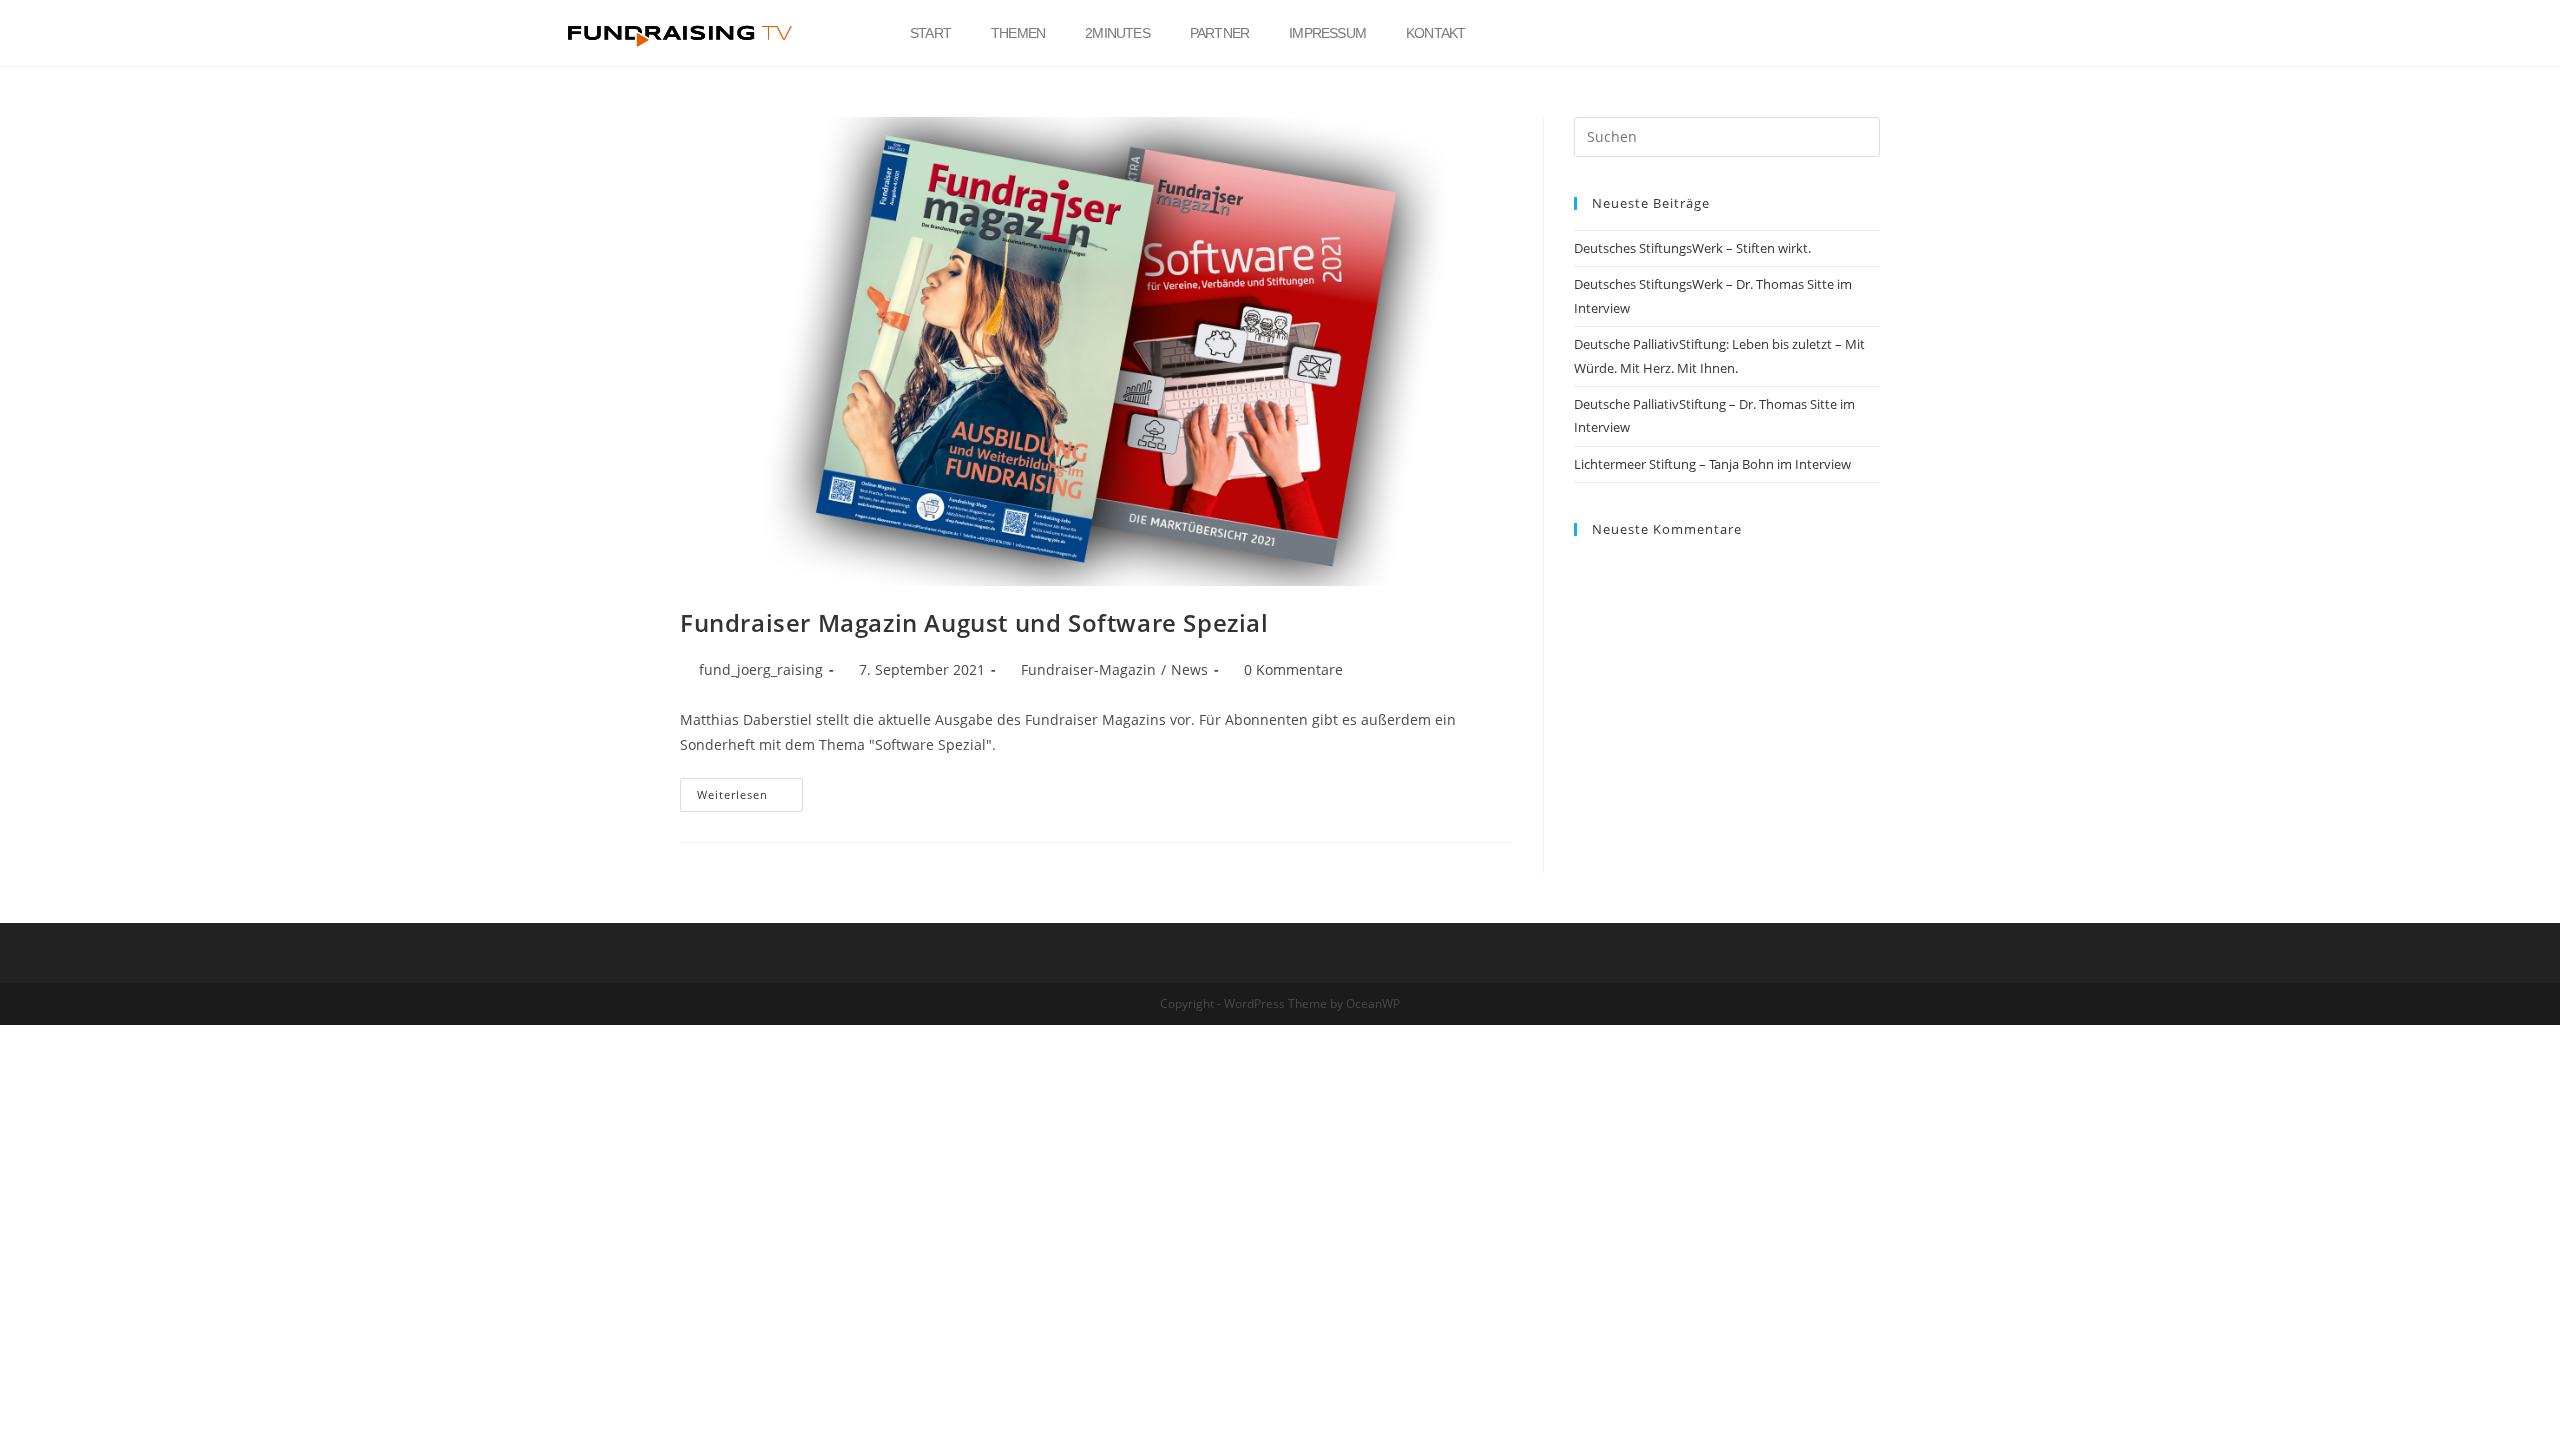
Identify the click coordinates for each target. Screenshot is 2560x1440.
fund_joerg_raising (761, 669)
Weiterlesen (750, 790)
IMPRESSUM (1327, 33)
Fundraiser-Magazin (1088, 669)
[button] (1948, 33)
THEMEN (1018, 33)
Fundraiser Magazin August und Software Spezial (974, 622)
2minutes (1117, 33)
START (930, 33)
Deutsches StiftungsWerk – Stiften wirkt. (1692, 248)
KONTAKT (1435, 33)
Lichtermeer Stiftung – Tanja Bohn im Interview (1712, 464)
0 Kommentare (1293, 669)
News (1189, 669)
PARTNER (1219, 33)
